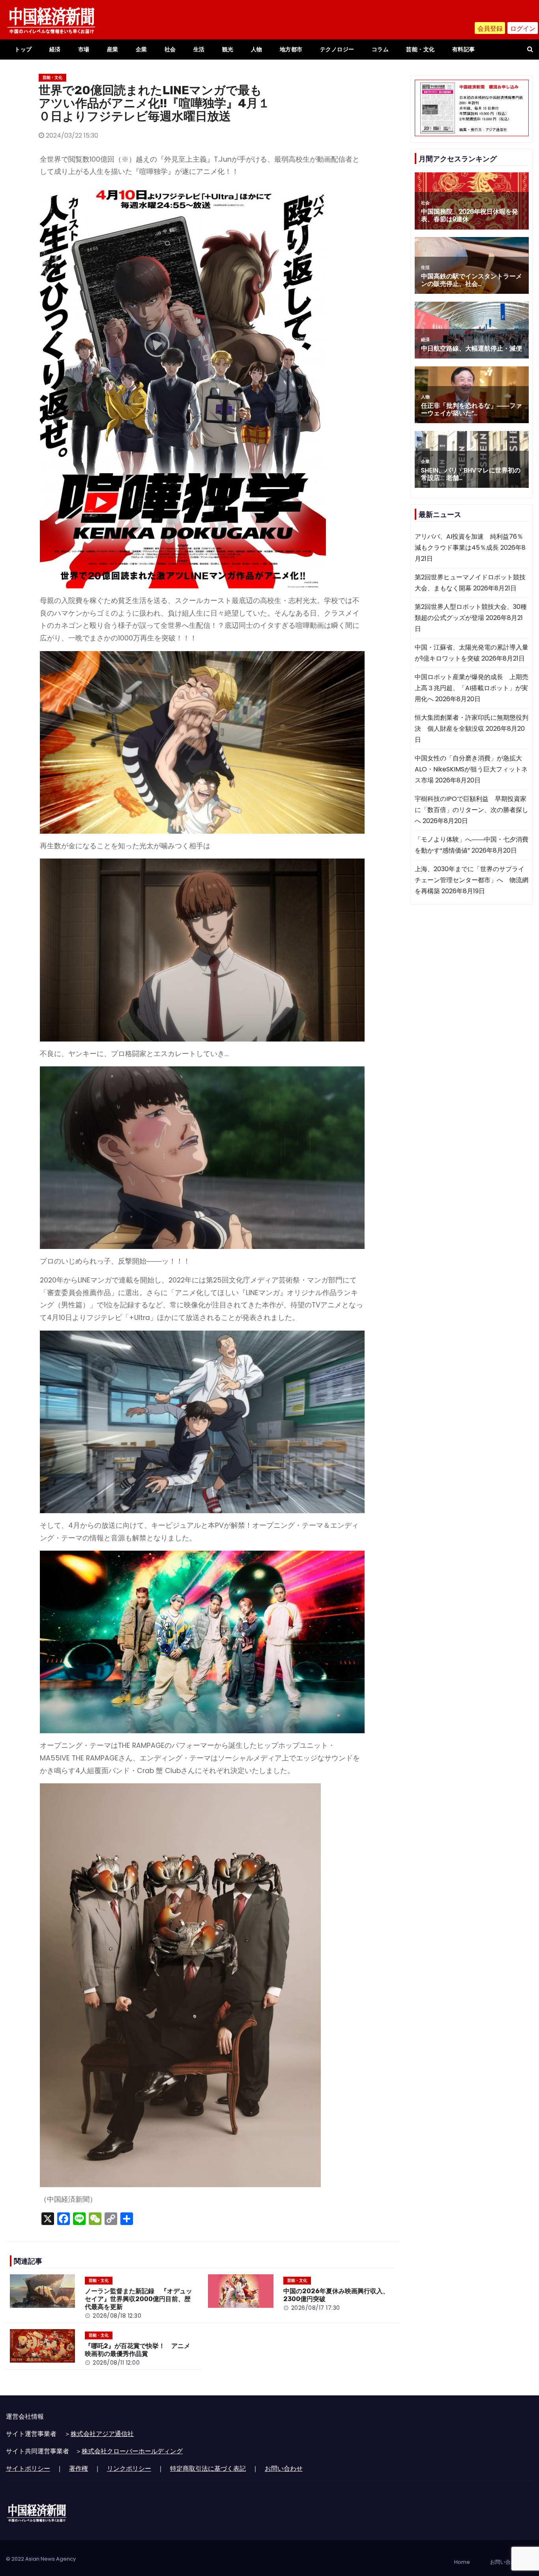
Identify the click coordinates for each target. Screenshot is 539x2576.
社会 (170, 49)
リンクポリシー (129, 2469)
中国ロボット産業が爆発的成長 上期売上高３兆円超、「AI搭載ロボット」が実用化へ (472, 688)
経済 (55, 49)
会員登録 (490, 29)
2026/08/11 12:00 (116, 2363)
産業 (113, 49)
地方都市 (291, 49)
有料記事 (464, 49)
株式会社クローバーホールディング (132, 2451)
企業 (141, 49)
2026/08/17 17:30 (316, 2308)
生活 (199, 49)
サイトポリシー (28, 2469)
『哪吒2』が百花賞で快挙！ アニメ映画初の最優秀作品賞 (138, 2350)
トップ (23, 49)
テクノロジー (337, 49)
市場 (84, 49)
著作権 (79, 2469)
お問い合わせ (284, 2469)
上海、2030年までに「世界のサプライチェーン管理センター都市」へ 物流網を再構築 (472, 880)
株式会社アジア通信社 (102, 2434)
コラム (380, 49)
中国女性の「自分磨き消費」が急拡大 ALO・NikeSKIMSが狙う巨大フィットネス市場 (472, 769)
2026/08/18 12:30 (117, 2316)
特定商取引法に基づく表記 (208, 2469)
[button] (530, 49)
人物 (257, 49)
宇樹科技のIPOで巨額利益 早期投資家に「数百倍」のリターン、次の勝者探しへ (472, 810)
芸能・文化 (420, 49)
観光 (228, 49)
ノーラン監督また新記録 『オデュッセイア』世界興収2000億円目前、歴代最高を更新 (138, 2299)
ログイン (523, 29)
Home (462, 2562)
